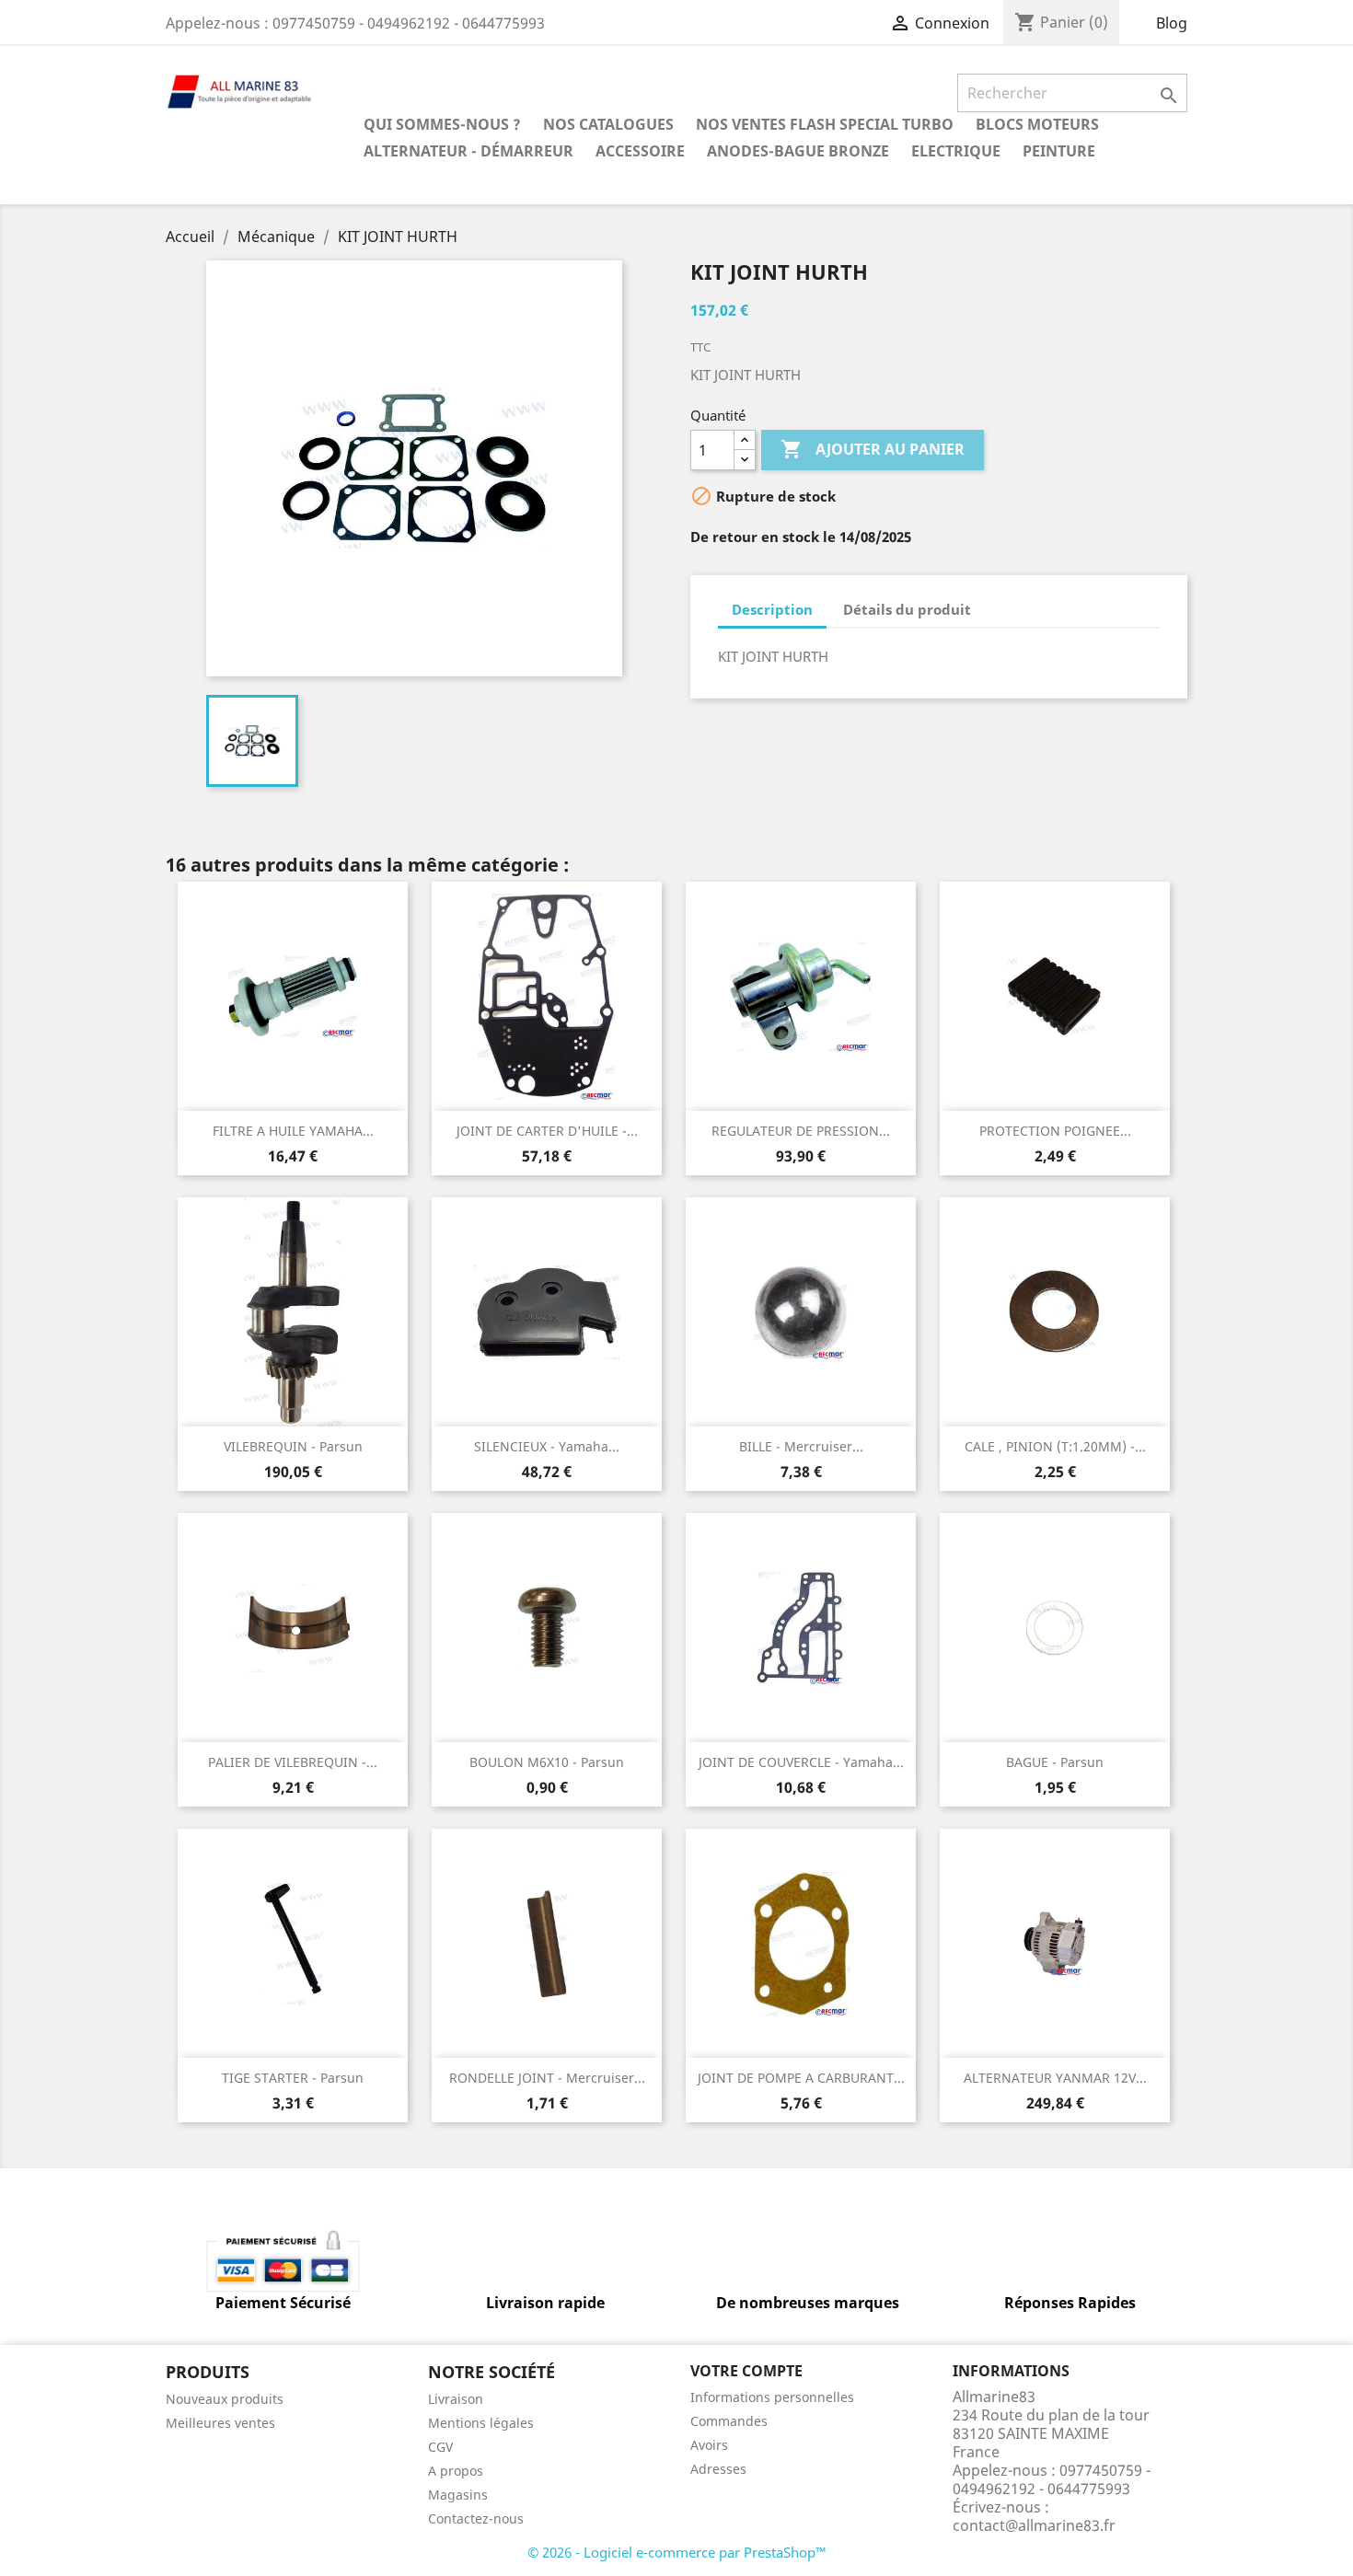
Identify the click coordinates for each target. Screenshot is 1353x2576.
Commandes (729, 2421)
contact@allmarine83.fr (1034, 2525)
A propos (456, 2471)
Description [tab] (772, 609)
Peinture (1059, 151)
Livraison (456, 2399)
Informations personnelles (772, 2397)
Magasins (458, 2495)
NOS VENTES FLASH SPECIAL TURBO (825, 124)
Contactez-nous (476, 2518)
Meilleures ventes (220, 2423)
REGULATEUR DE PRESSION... (801, 1131)
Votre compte (746, 2371)
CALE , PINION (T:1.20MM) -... (1055, 1446)
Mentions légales (481, 2423)
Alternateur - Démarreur (468, 151)
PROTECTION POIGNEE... (1055, 1131)
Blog (1172, 23)
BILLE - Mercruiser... (801, 1446)
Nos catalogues (608, 124)
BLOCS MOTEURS (1037, 124)
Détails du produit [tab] (907, 609)
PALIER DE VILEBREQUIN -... (293, 1762)
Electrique (956, 151)
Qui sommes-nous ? (442, 124)
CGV (440, 2447)
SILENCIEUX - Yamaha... (547, 1446)
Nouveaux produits (225, 2399)
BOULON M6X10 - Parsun (547, 1762)
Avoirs (709, 2445)
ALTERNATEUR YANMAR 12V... (1055, 2078)
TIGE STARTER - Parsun (293, 2078)
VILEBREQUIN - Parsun (293, 1446)
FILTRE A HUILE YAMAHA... (293, 1131)
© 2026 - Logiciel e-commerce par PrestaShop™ (677, 2552)
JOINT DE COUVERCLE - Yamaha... (801, 1762)
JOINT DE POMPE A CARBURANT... (801, 2078)
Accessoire (640, 151)
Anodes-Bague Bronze (798, 151)
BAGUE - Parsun (1055, 1762)
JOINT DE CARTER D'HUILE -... (547, 1131)
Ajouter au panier (873, 449)
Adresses (718, 2469)
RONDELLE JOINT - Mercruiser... (547, 2078)
